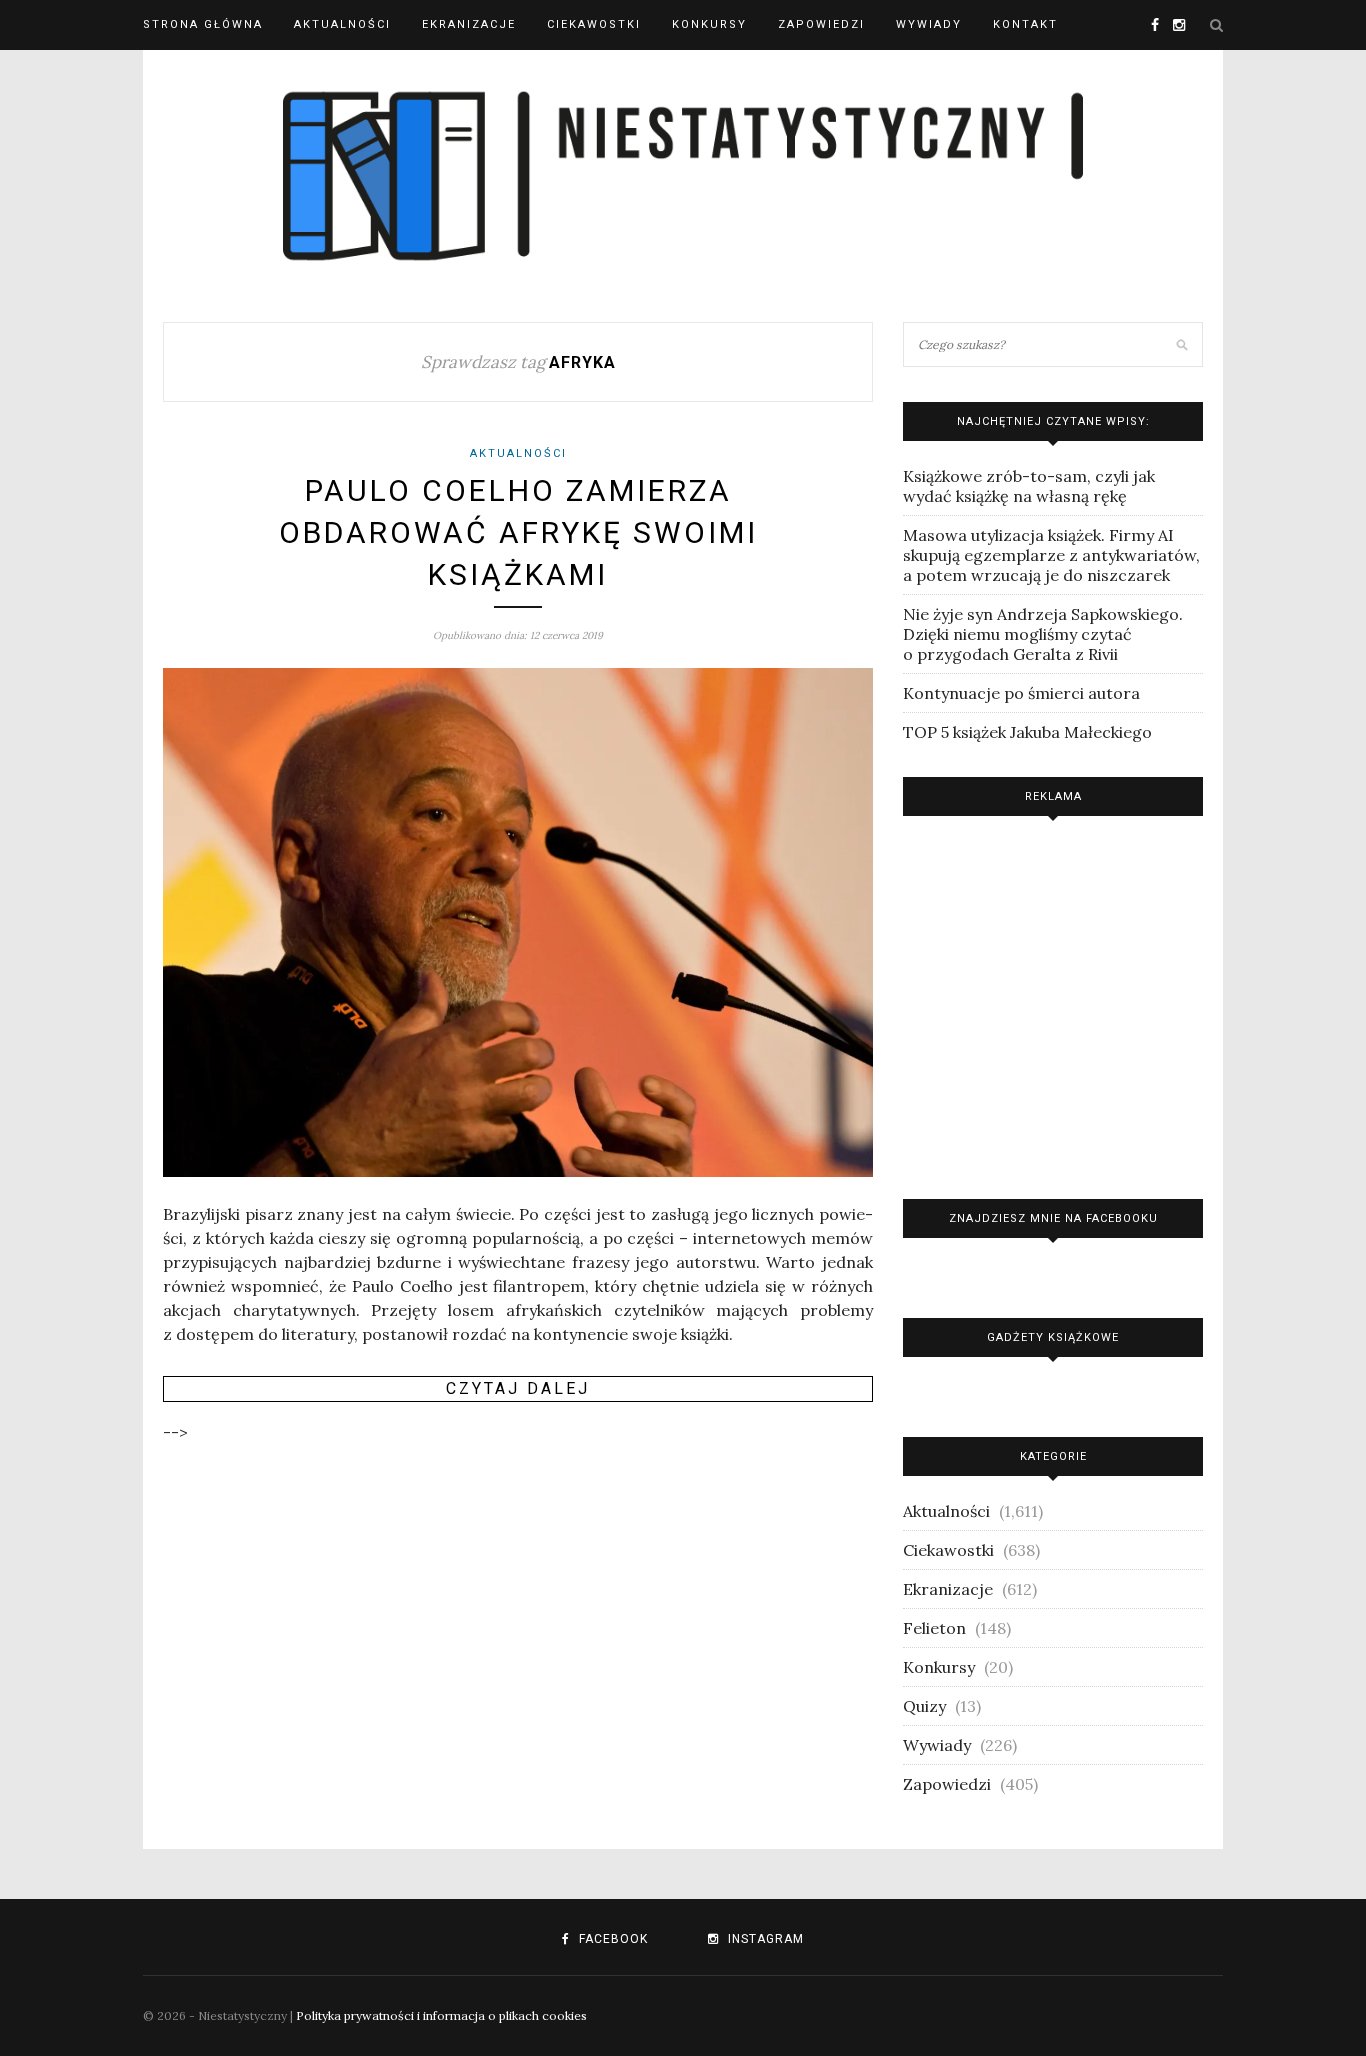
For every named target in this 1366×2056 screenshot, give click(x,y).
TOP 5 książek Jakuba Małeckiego (1027, 732)
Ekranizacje (469, 24)
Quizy (924, 1706)
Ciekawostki (594, 24)
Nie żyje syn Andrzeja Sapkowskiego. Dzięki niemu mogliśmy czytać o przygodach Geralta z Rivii (1043, 634)
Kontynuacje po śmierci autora (1021, 693)
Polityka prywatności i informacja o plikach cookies (441, 2015)
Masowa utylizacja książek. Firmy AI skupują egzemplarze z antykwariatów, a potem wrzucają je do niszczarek (1051, 555)
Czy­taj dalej (518, 1388)
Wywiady (929, 24)
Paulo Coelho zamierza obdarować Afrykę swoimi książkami (518, 532)
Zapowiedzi (821, 24)
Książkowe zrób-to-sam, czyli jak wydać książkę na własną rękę (1029, 486)
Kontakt (1025, 24)
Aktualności (342, 24)
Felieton (934, 1628)
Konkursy (709, 24)
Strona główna (203, 24)
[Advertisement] (1053, 1002)
